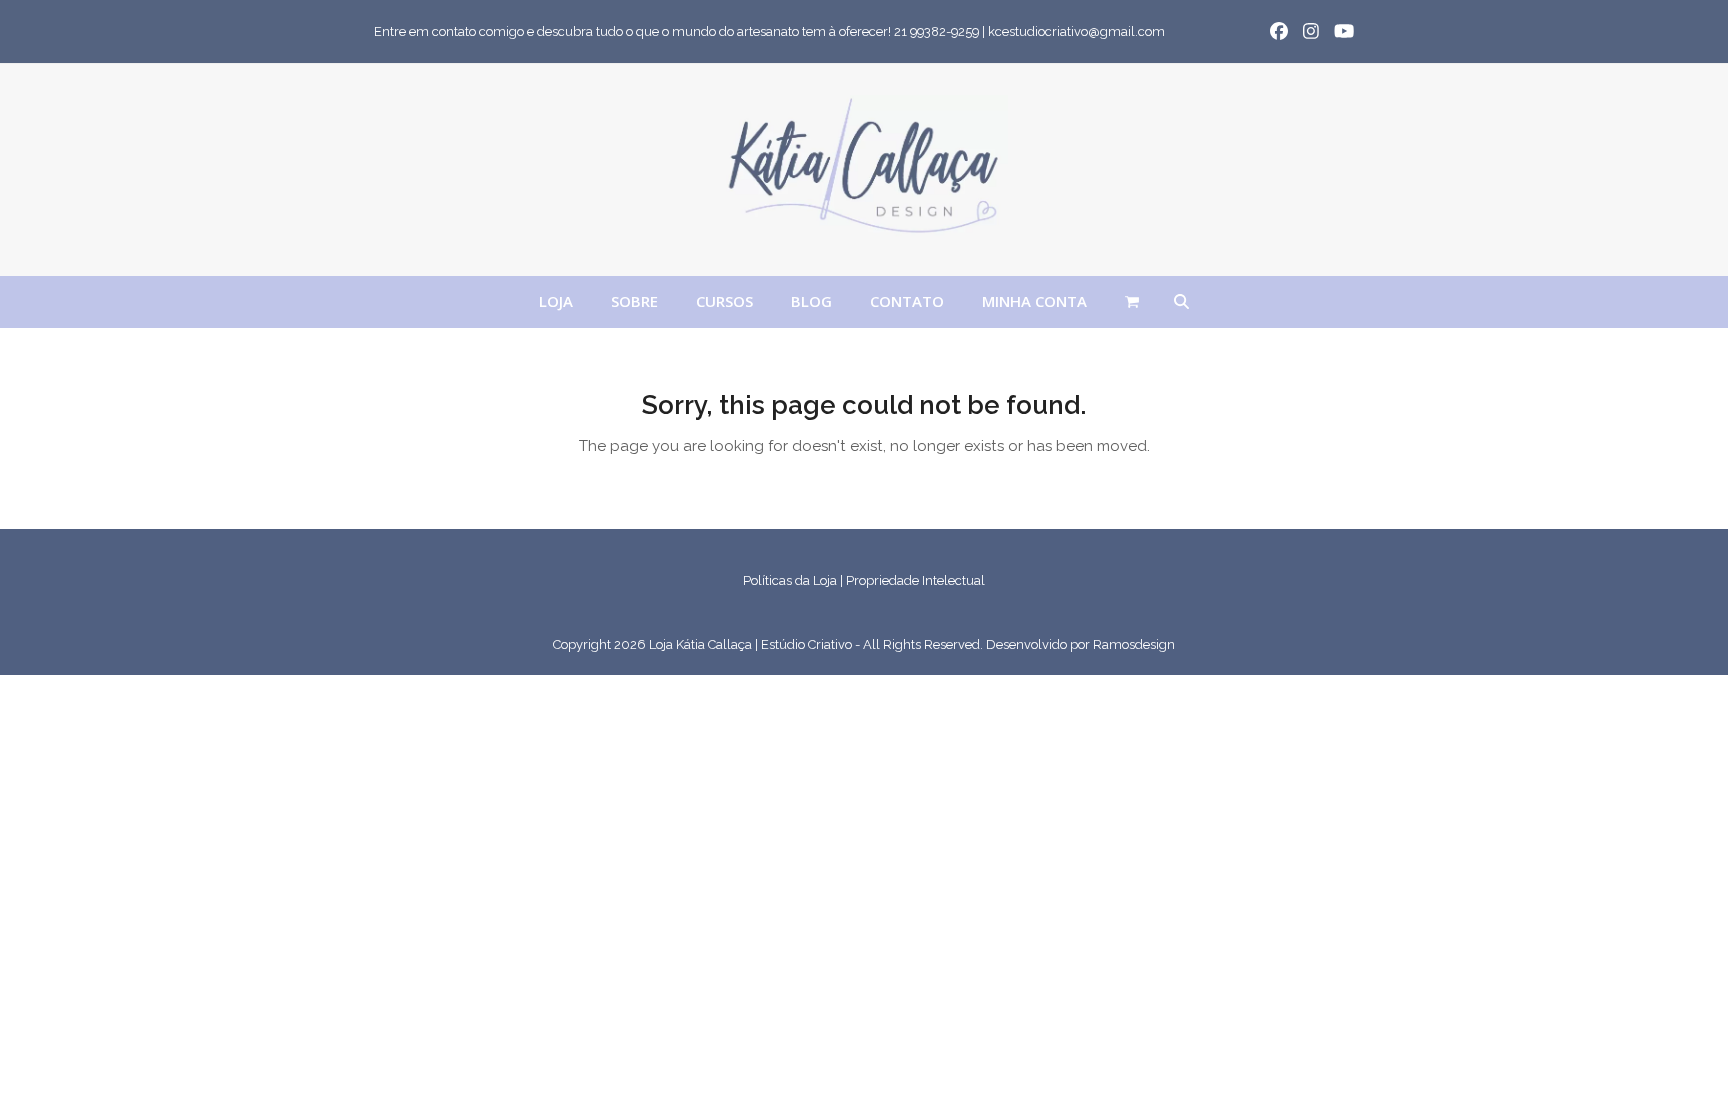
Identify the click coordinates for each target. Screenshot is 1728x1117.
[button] (1132, 302)
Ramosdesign (1134, 644)
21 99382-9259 (936, 31)
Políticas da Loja (790, 580)
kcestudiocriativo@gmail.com (1076, 31)
